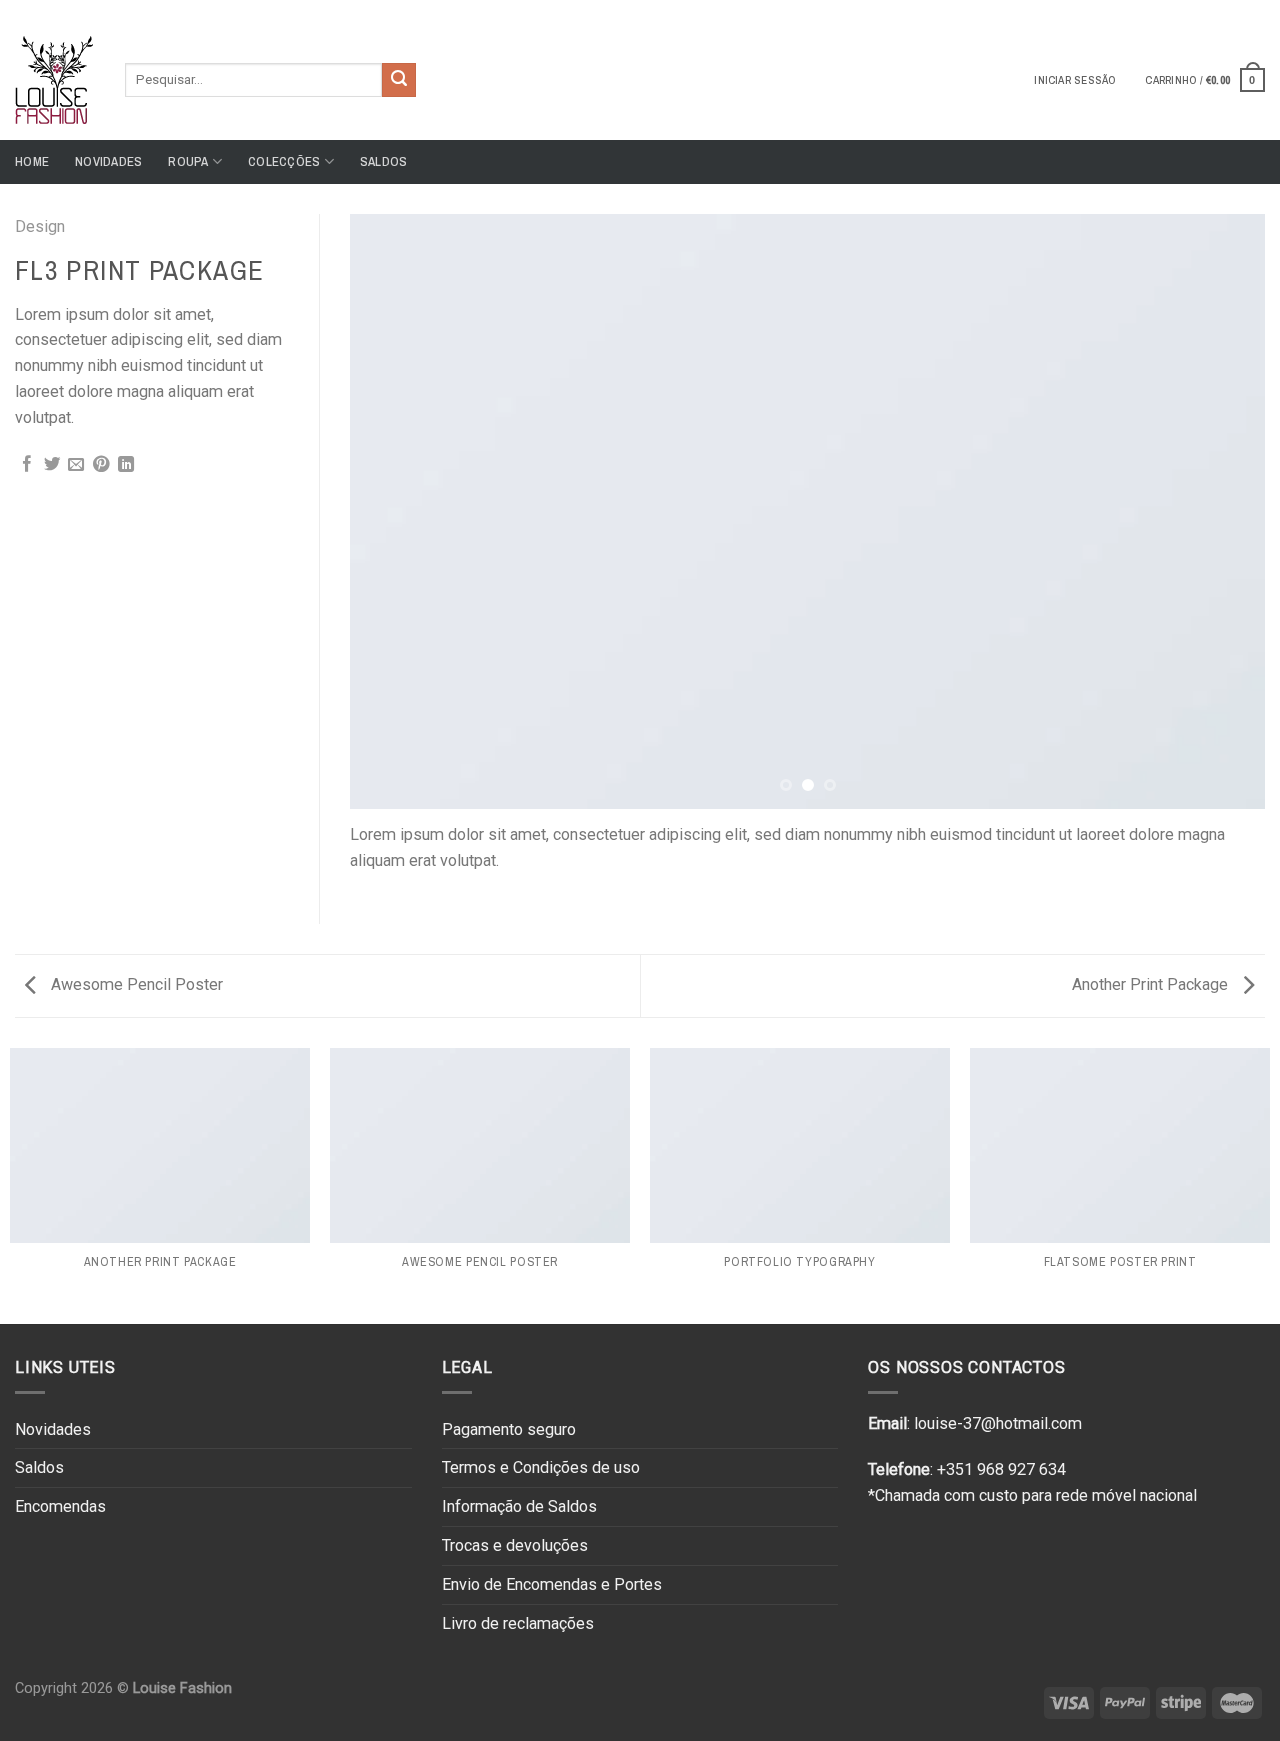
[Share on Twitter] (52, 465)
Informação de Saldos (519, 1506)
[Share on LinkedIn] (126, 465)
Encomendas (60, 1506)
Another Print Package (1152, 984)
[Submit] (399, 80)
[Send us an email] (1255, 9)
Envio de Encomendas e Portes (552, 1584)
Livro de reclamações (518, 1623)
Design (40, 226)
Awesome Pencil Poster (135, 984)
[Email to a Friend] (76, 465)
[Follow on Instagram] (1236, 9)
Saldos (384, 161)
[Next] (1222, 511)
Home (32, 161)
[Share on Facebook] (27, 465)
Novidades (108, 161)
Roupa (188, 161)
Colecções (284, 161)
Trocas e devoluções (515, 1545)
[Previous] (393, 511)
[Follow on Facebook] (1217, 9)
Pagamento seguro (509, 1429)
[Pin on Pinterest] (101, 465)
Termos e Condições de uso (541, 1467)
